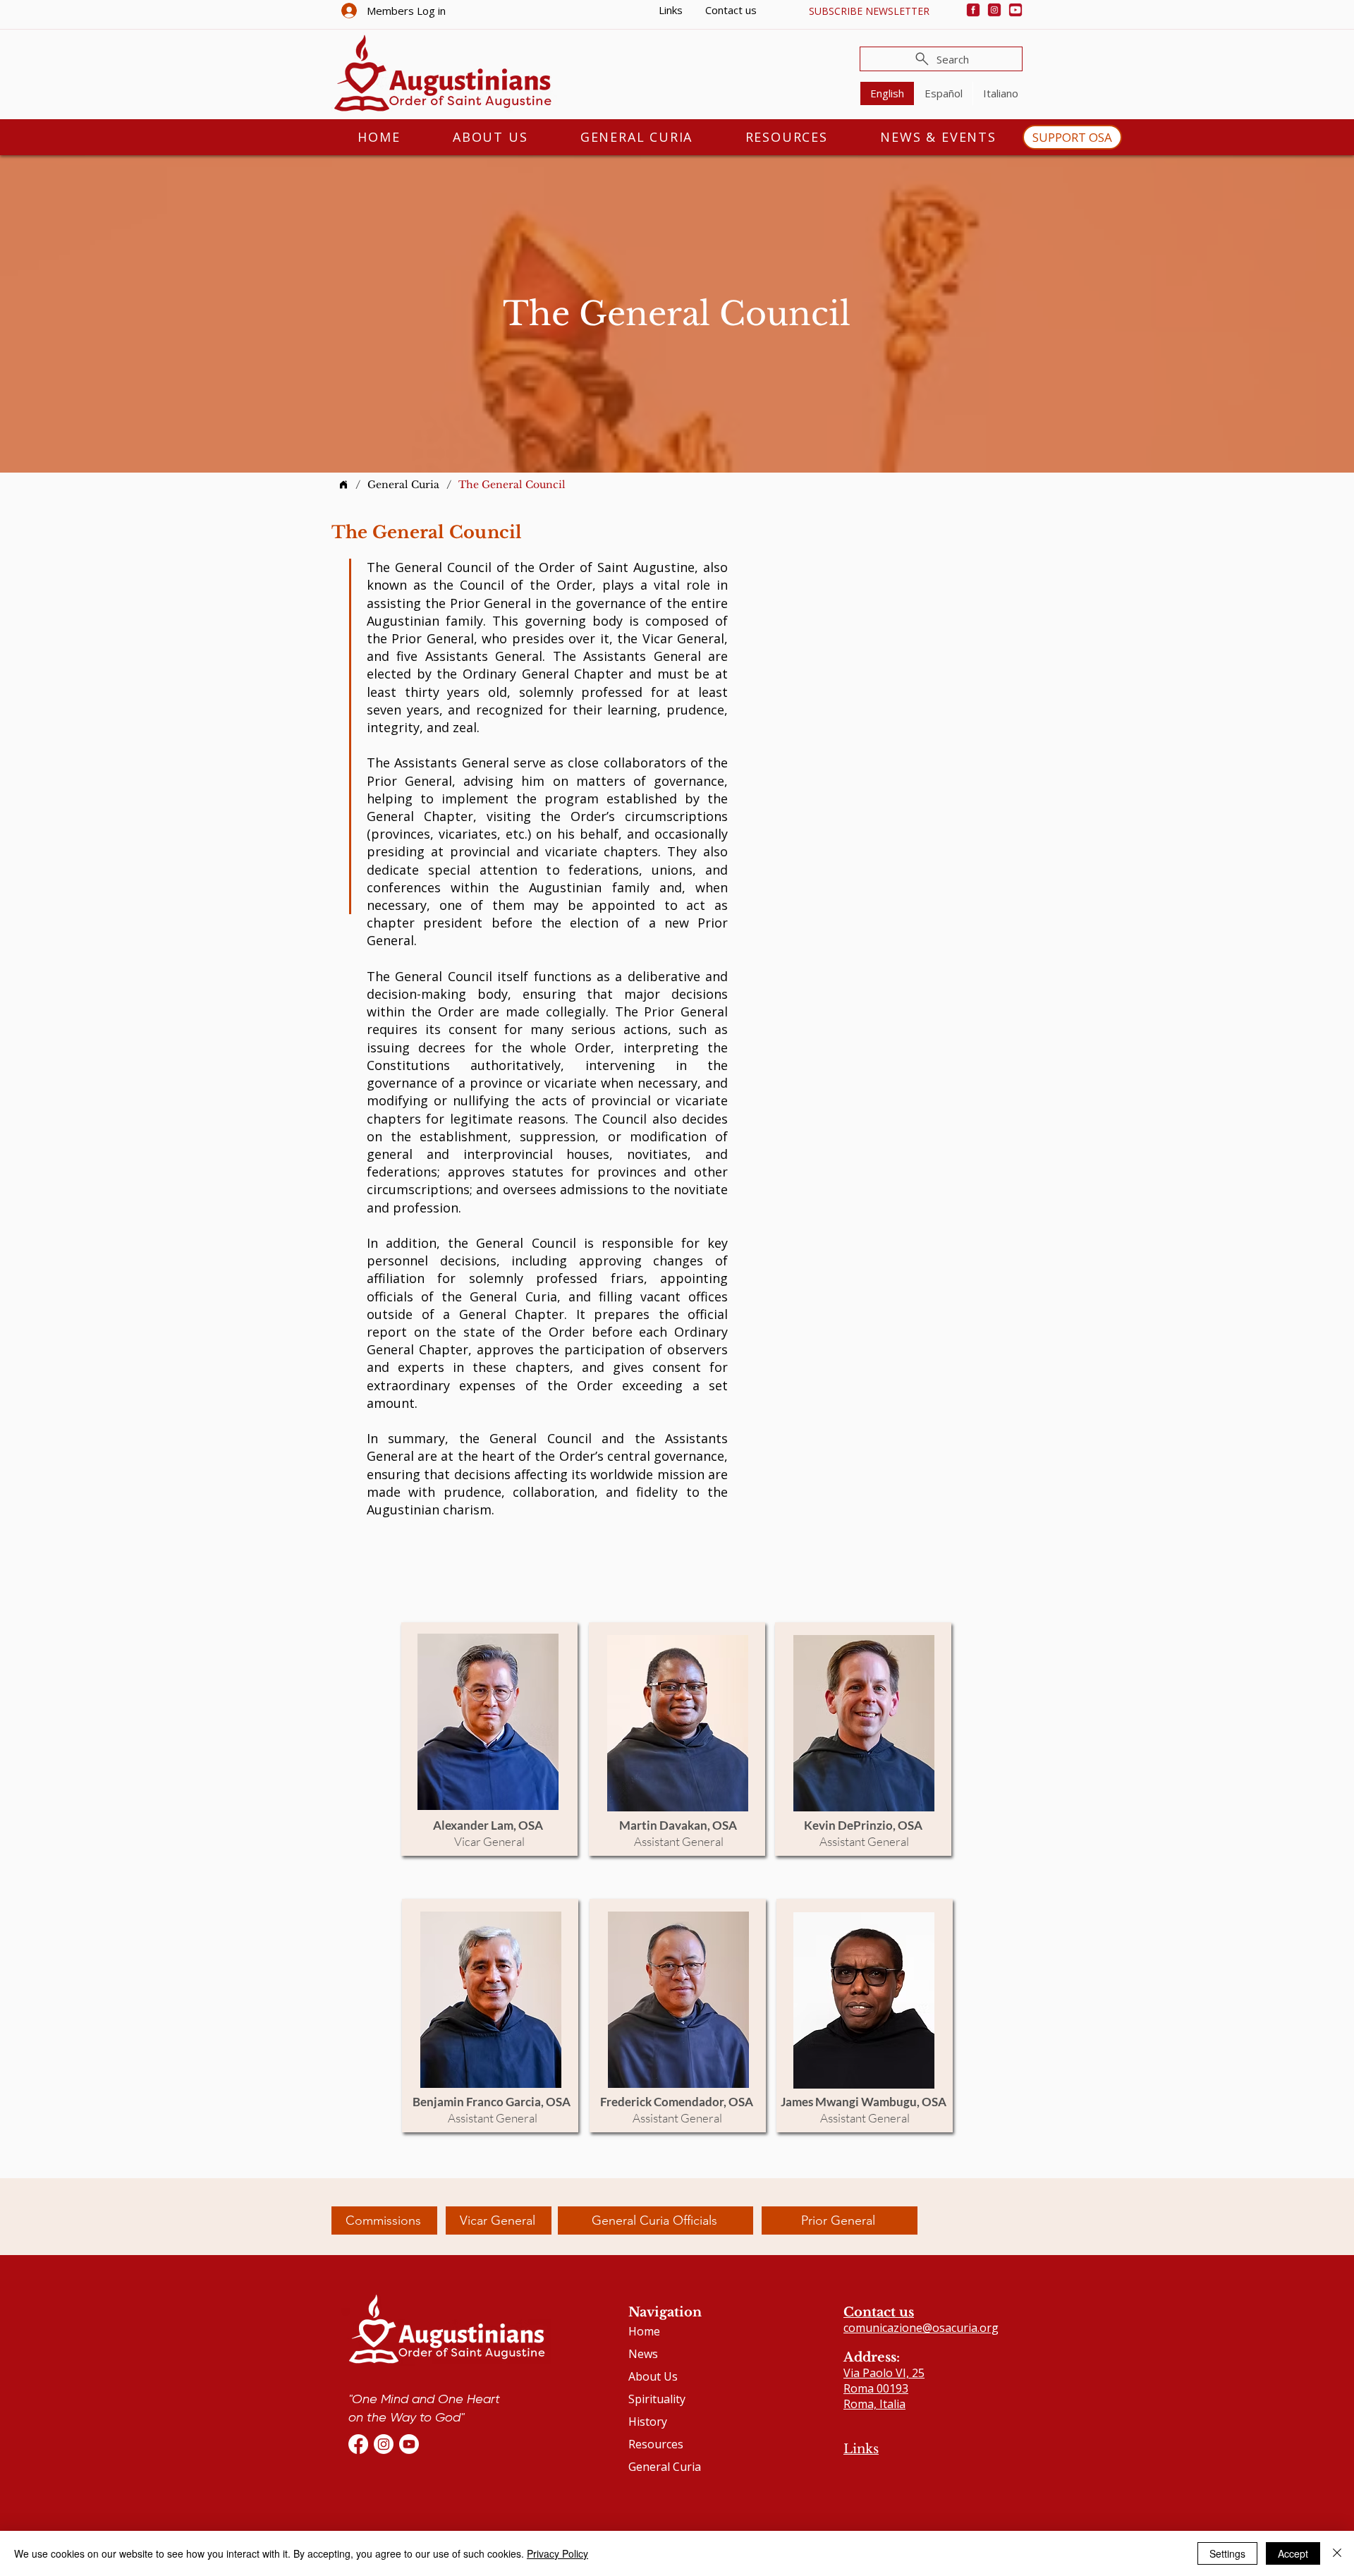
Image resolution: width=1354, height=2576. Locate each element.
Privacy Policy (557, 2553)
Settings (1227, 2553)
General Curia (665, 2467)
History (648, 2422)
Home (644, 2331)
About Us (653, 2376)
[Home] (343, 485)
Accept (1293, 2553)
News (643, 2354)
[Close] (1337, 2553)
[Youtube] (1015, 10)
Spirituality (657, 2399)
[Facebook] (973, 10)
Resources (656, 2444)
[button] (869, 11)
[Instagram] (994, 10)
